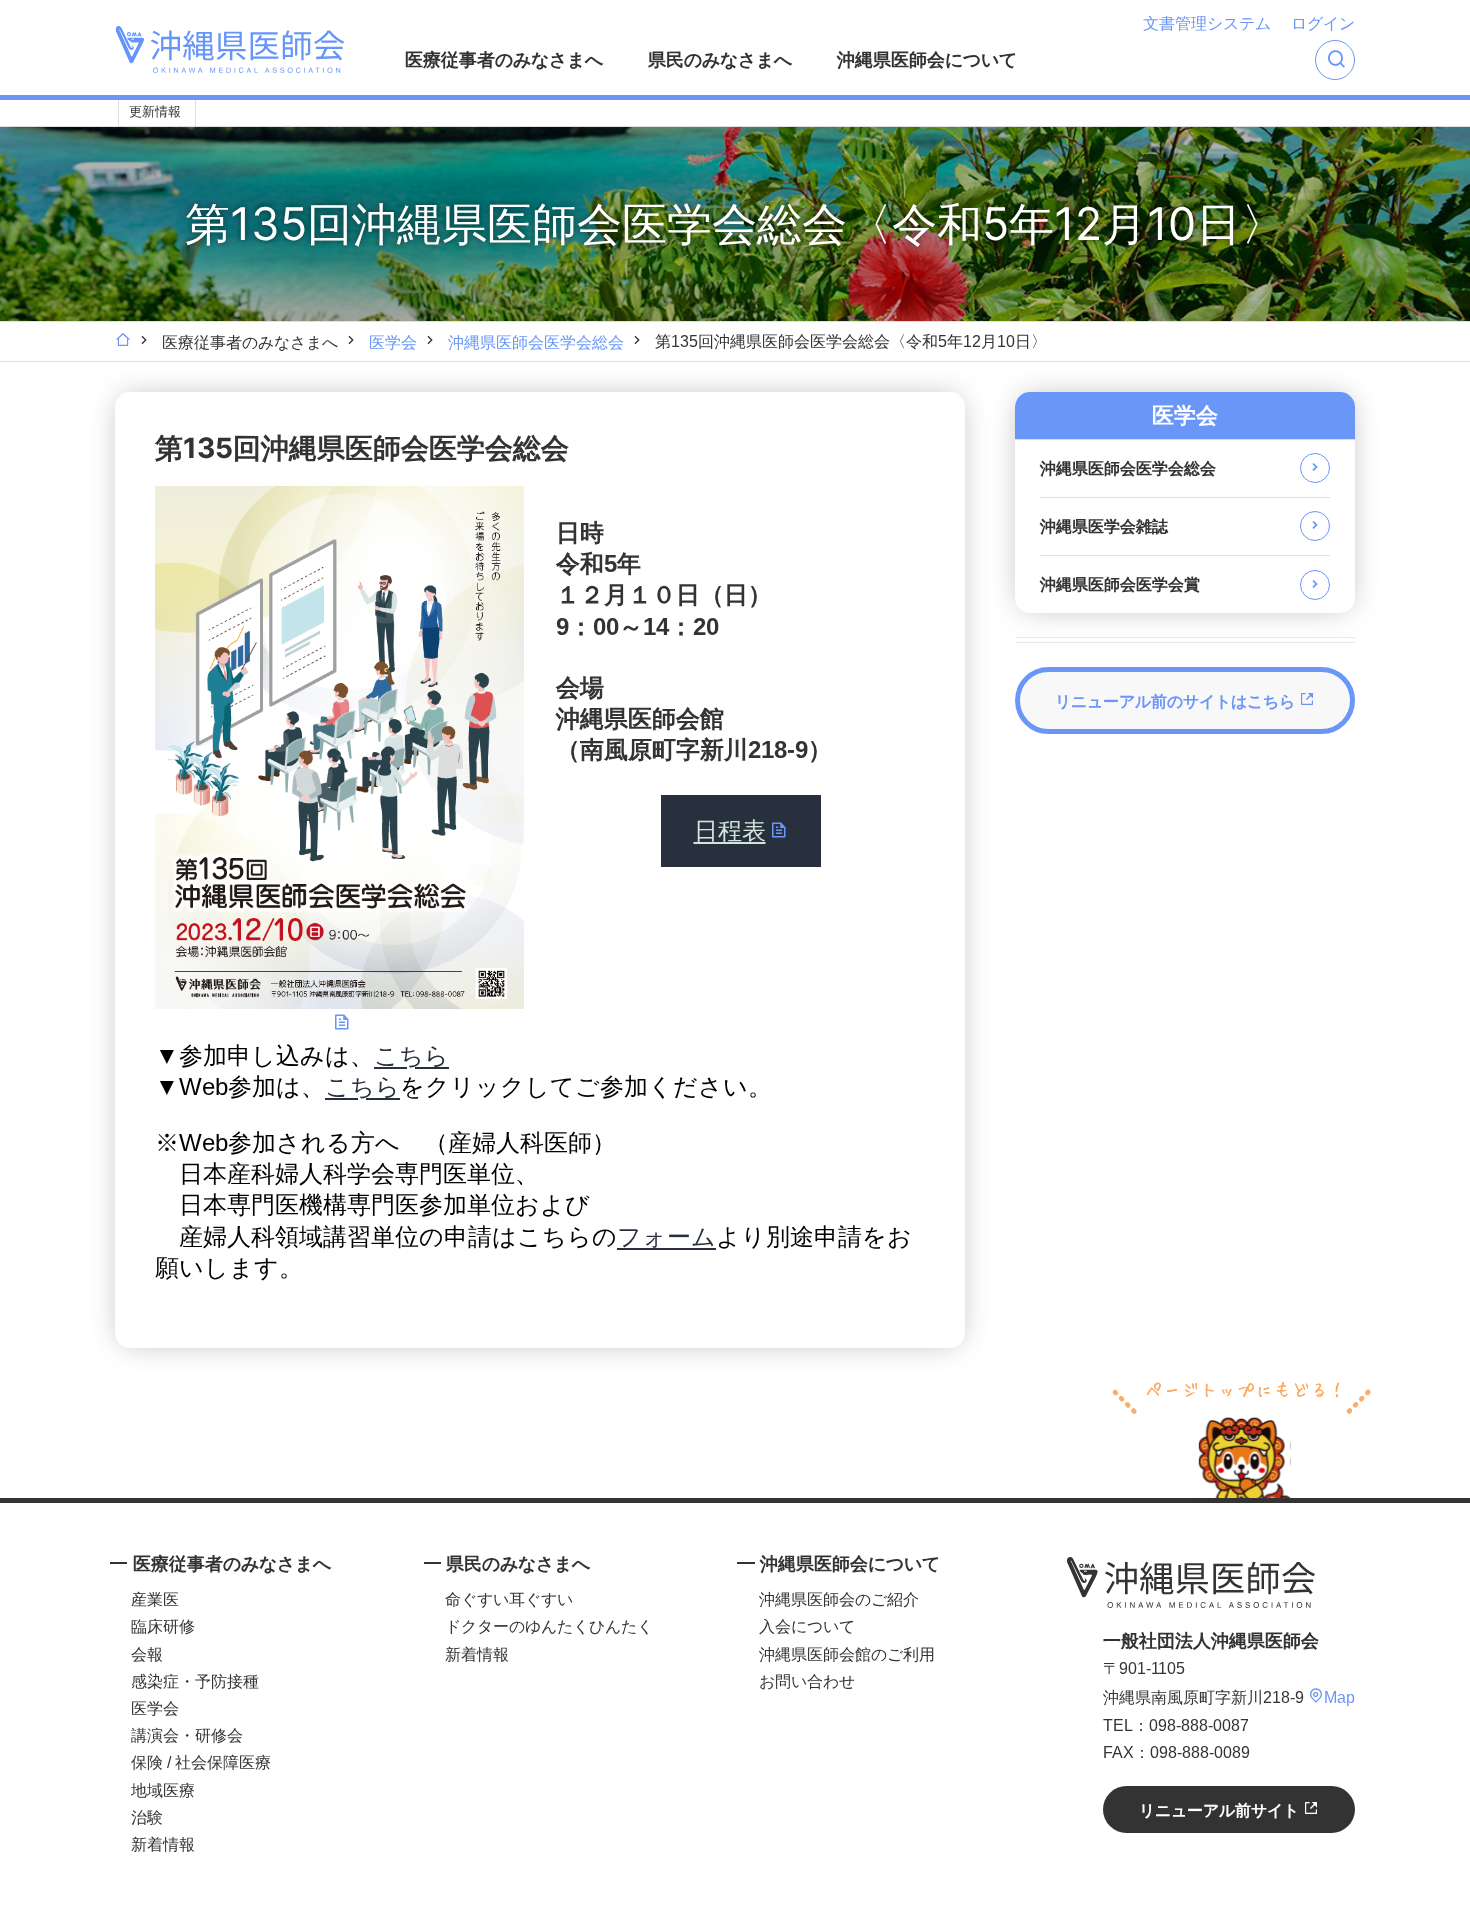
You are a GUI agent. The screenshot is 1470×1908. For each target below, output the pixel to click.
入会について (807, 1626)
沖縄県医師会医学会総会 (536, 342)
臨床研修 (163, 1626)
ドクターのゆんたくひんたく (549, 1626)
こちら (411, 1055)
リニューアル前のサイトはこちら (1177, 701)
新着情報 (163, 1844)
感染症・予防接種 (195, 1681)
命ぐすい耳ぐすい (509, 1599)
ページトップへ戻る (1241, 1437)
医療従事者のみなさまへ (504, 60)
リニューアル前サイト (1221, 1810)
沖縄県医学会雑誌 (1104, 526)
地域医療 (163, 1790)
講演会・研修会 (187, 1735)
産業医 (155, 1599)
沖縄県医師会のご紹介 (839, 1599)
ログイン (1323, 23)
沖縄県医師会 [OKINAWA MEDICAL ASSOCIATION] (230, 49)
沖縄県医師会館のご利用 (847, 1654)
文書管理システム (1207, 23)
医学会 (393, 342)
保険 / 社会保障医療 (201, 1762)
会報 (147, 1654)
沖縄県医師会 (1191, 1583)
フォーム (666, 1236)
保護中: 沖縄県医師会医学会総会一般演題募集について (759, 113)
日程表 (730, 830)
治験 (147, 1817)
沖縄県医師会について (927, 60)
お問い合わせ (807, 1681)
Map (1339, 1697)
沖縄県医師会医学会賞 (1120, 584)
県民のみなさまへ (720, 60)
